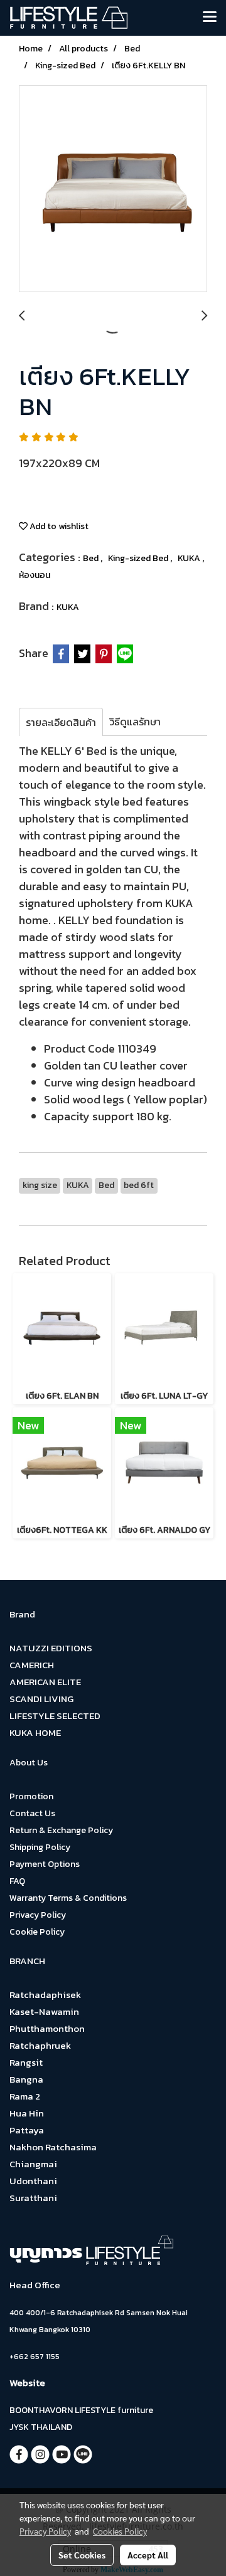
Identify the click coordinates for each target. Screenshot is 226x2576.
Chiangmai (33, 2164)
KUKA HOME (35, 1732)
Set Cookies (82, 2555)
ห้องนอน (35, 575)
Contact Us (32, 1813)
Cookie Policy (37, 1932)
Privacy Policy (38, 1915)
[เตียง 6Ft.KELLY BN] (113, 189)
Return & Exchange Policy (61, 1830)
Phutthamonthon (47, 2028)
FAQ (17, 1881)
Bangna (26, 2079)
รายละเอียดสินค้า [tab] (61, 722)
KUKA (190, 558)
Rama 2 (25, 2096)
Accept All (148, 2555)
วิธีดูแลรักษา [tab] (135, 722)
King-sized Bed (139, 558)
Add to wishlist (58, 526)
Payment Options (45, 1864)
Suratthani (33, 2198)
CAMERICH (32, 1665)
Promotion (31, 1796)
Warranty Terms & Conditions (68, 1898)
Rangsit (26, 2062)
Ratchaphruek (40, 2045)
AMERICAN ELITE (45, 1682)
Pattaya (27, 2130)
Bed (92, 558)
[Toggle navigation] (210, 18)
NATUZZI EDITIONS (51, 1648)
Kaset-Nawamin (44, 2011)
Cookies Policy (120, 2531)
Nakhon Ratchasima (53, 2147)
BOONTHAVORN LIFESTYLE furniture (81, 2410)
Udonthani (33, 2181)
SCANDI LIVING (41, 1699)
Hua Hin (27, 2113)
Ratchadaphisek (45, 1995)
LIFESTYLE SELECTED (55, 1716)
